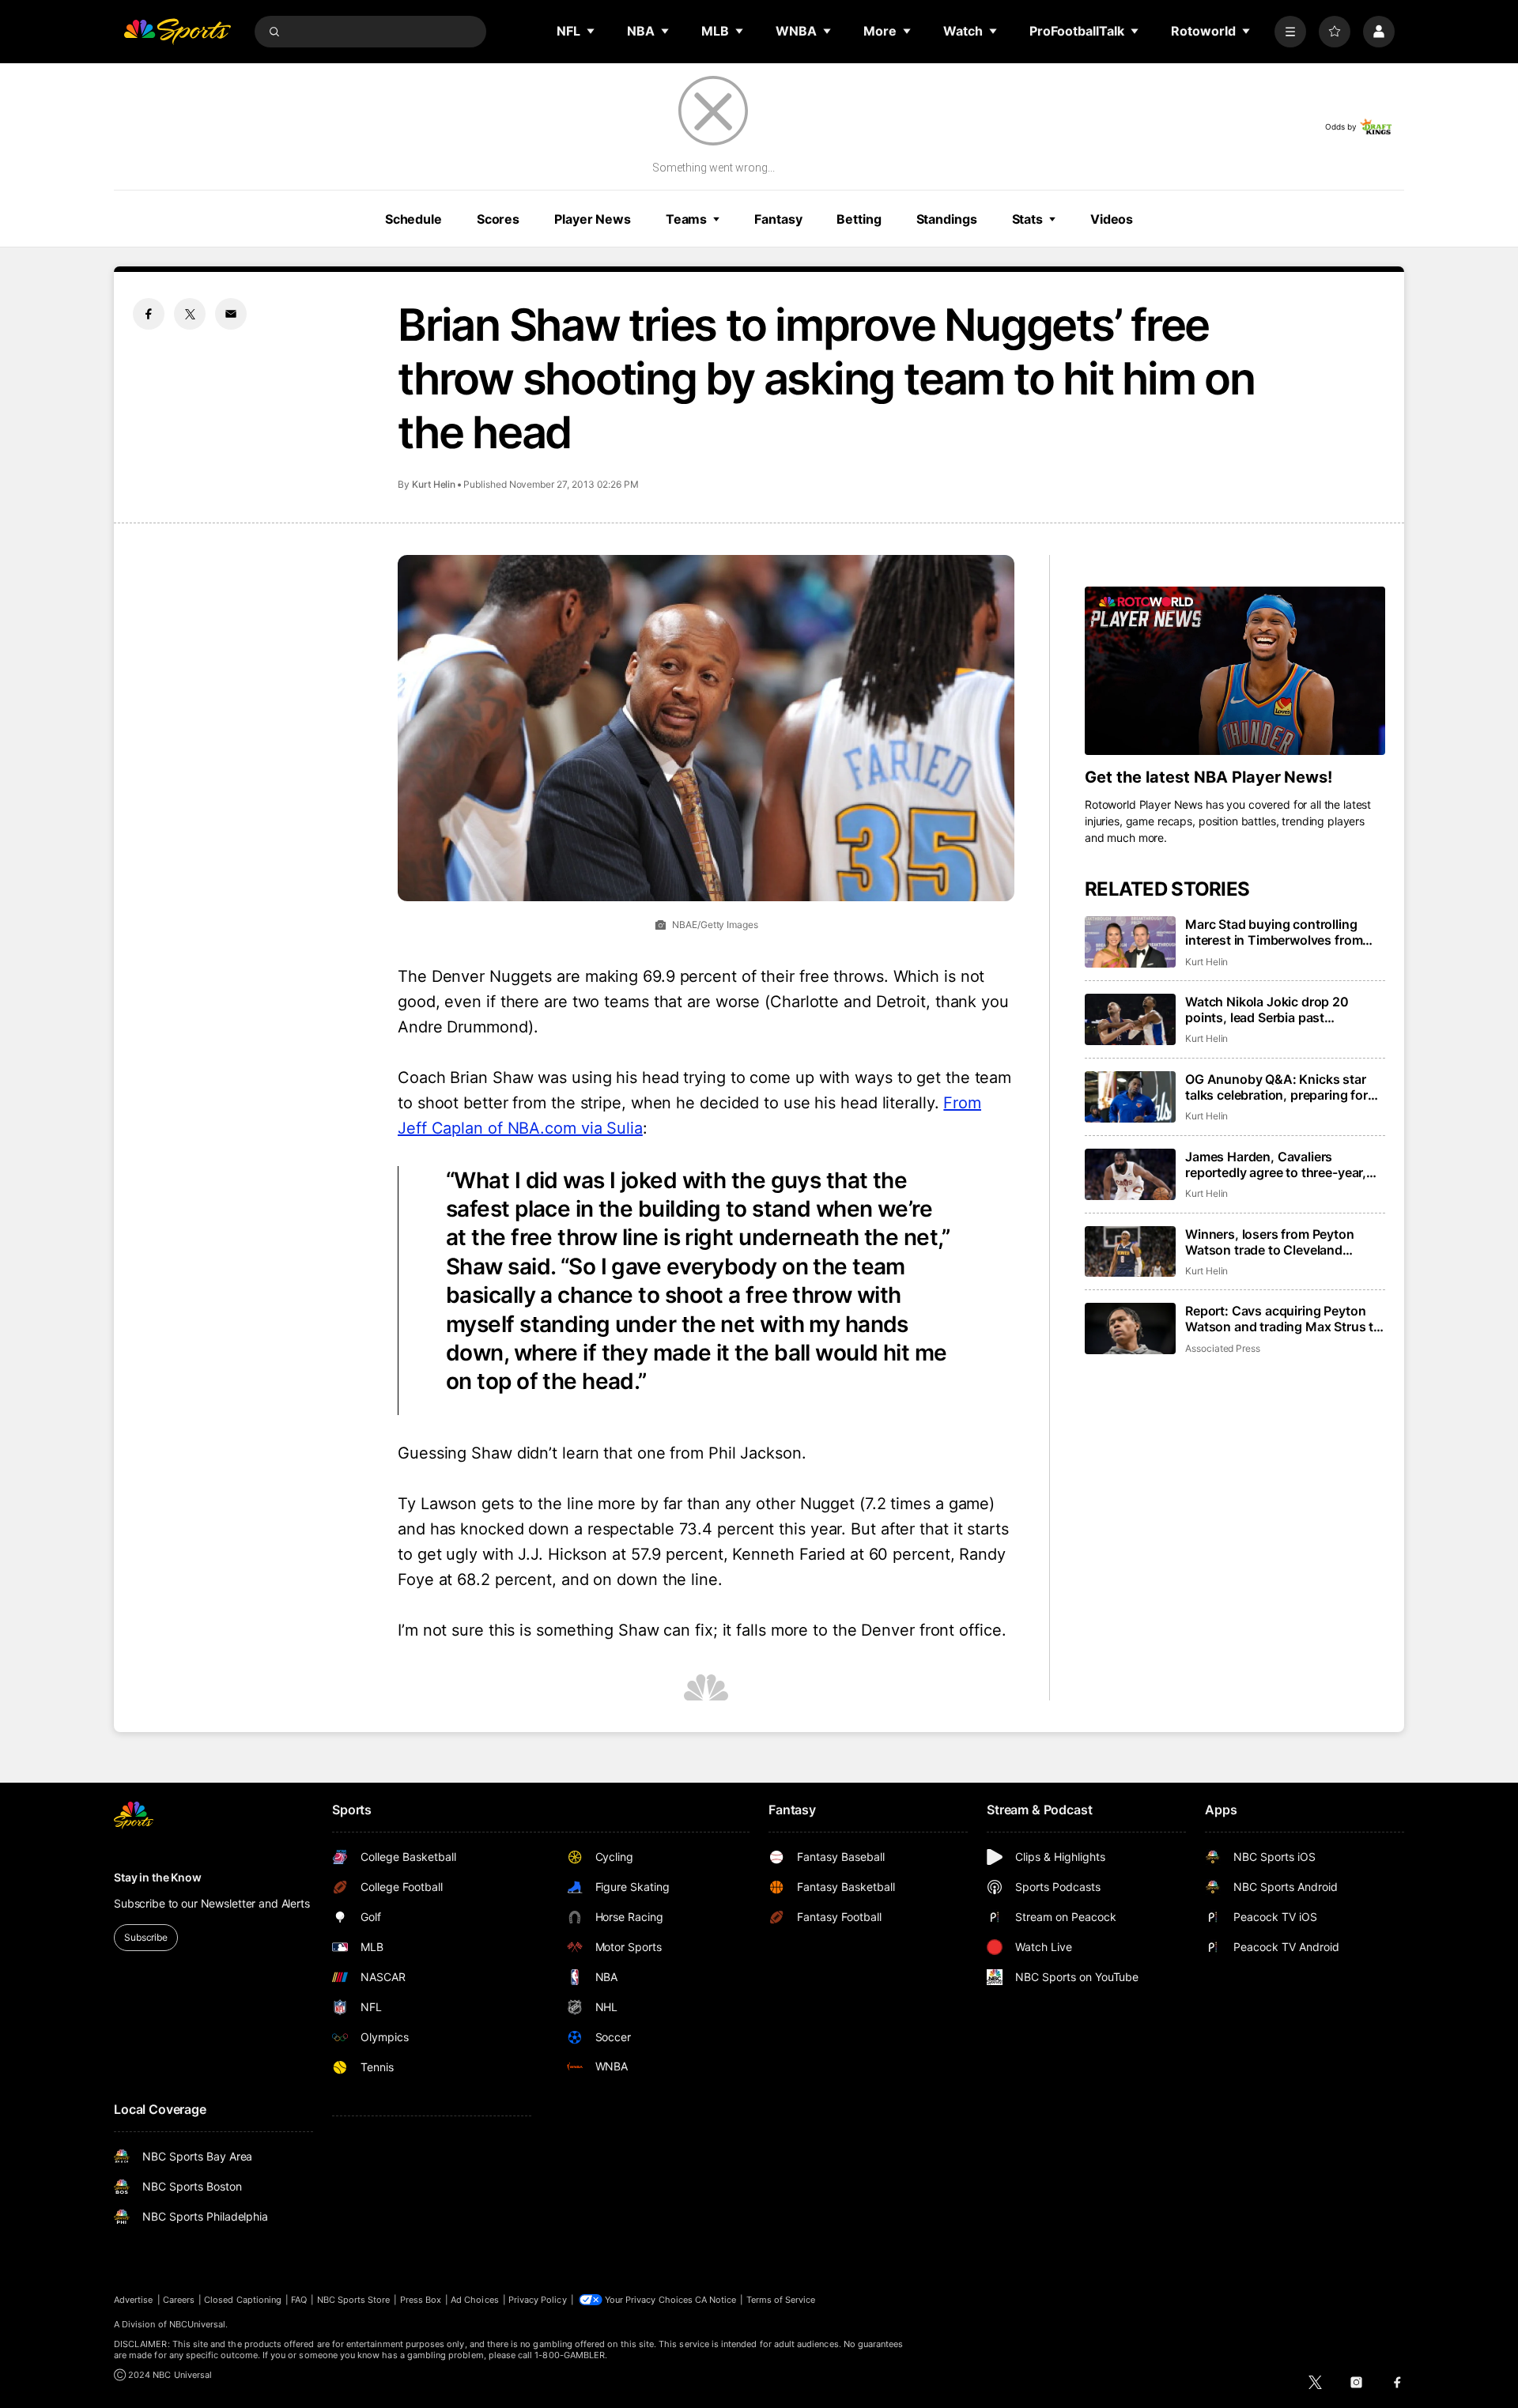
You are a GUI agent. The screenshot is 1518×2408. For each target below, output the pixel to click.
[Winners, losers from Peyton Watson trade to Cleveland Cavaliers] (1130, 1252)
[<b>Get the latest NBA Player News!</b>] (1235, 671)
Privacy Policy (538, 2300)
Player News (593, 219)
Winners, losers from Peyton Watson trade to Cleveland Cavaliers (1270, 1242)
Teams (686, 219)
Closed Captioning (243, 2300)
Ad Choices (475, 2300)
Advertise (134, 2300)
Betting (859, 219)
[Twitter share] (190, 314)
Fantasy (778, 219)
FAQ (299, 2300)
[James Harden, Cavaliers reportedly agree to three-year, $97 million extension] (1130, 1174)
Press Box (421, 2300)
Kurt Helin (434, 484)
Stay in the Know (158, 1877)
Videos (1112, 219)
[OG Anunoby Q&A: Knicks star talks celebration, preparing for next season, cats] (1130, 1097)
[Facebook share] (149, 314)
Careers (179, 2300)
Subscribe (146, 1937)
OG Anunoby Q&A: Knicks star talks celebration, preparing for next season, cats (1276, 1087)
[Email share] (231, 314)
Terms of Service (781, 2300)
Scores (498, 219)
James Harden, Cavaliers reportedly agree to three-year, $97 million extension (1276, 1164)
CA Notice (716, 2300)
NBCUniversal (198, 2324)
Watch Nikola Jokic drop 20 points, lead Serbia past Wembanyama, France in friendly (1282, 1010)
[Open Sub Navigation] (591, 31)
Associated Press (1223, 1348)
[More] (1290, 32)
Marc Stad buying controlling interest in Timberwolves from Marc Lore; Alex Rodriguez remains (1274, 932)
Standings (947, 219)
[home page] (177, 32)
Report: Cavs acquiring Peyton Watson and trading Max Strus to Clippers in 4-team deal (1283, 1319)
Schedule (413, 219)
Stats (1027, 219)
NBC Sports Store (354, 2300)
